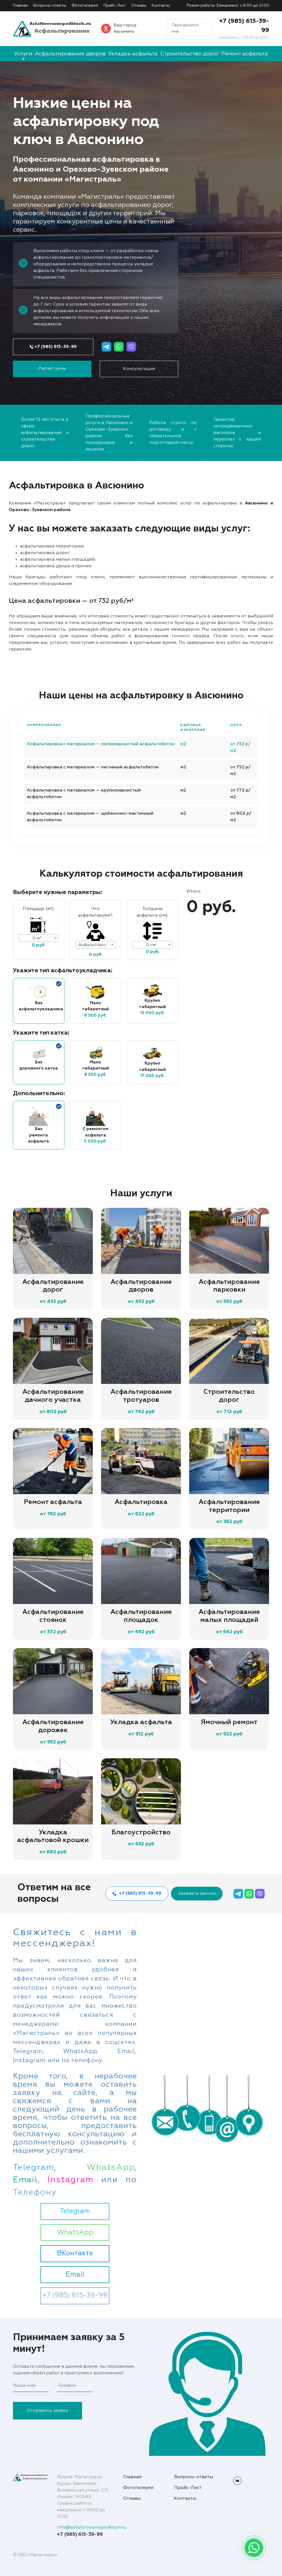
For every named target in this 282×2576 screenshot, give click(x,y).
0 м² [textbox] (37, 938)
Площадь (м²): (39, 909)
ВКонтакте (75, 2254)
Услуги (23, 54)
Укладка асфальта (133, 54)
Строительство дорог (190, 54)
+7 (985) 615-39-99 (55, 347)
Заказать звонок (197, 1894)
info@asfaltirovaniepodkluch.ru (91, 2528)
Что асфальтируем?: (96, 912)
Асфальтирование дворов (70, 54)
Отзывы (139, 6)
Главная (20, 6)
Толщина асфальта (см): (152, 912)
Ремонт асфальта (245, 54)
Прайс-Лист (115, 6)
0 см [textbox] (151, 945)
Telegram (75, 2211)
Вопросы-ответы (50, 6)
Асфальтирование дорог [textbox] (97, 945)
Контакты (161, 6)
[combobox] (39, 938)
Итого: (194, 892)
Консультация (139, 369)
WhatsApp (75, 2233)
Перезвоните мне (185, 28)
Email (75, 2275)
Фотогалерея (85, 6)
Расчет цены (52, 369)
